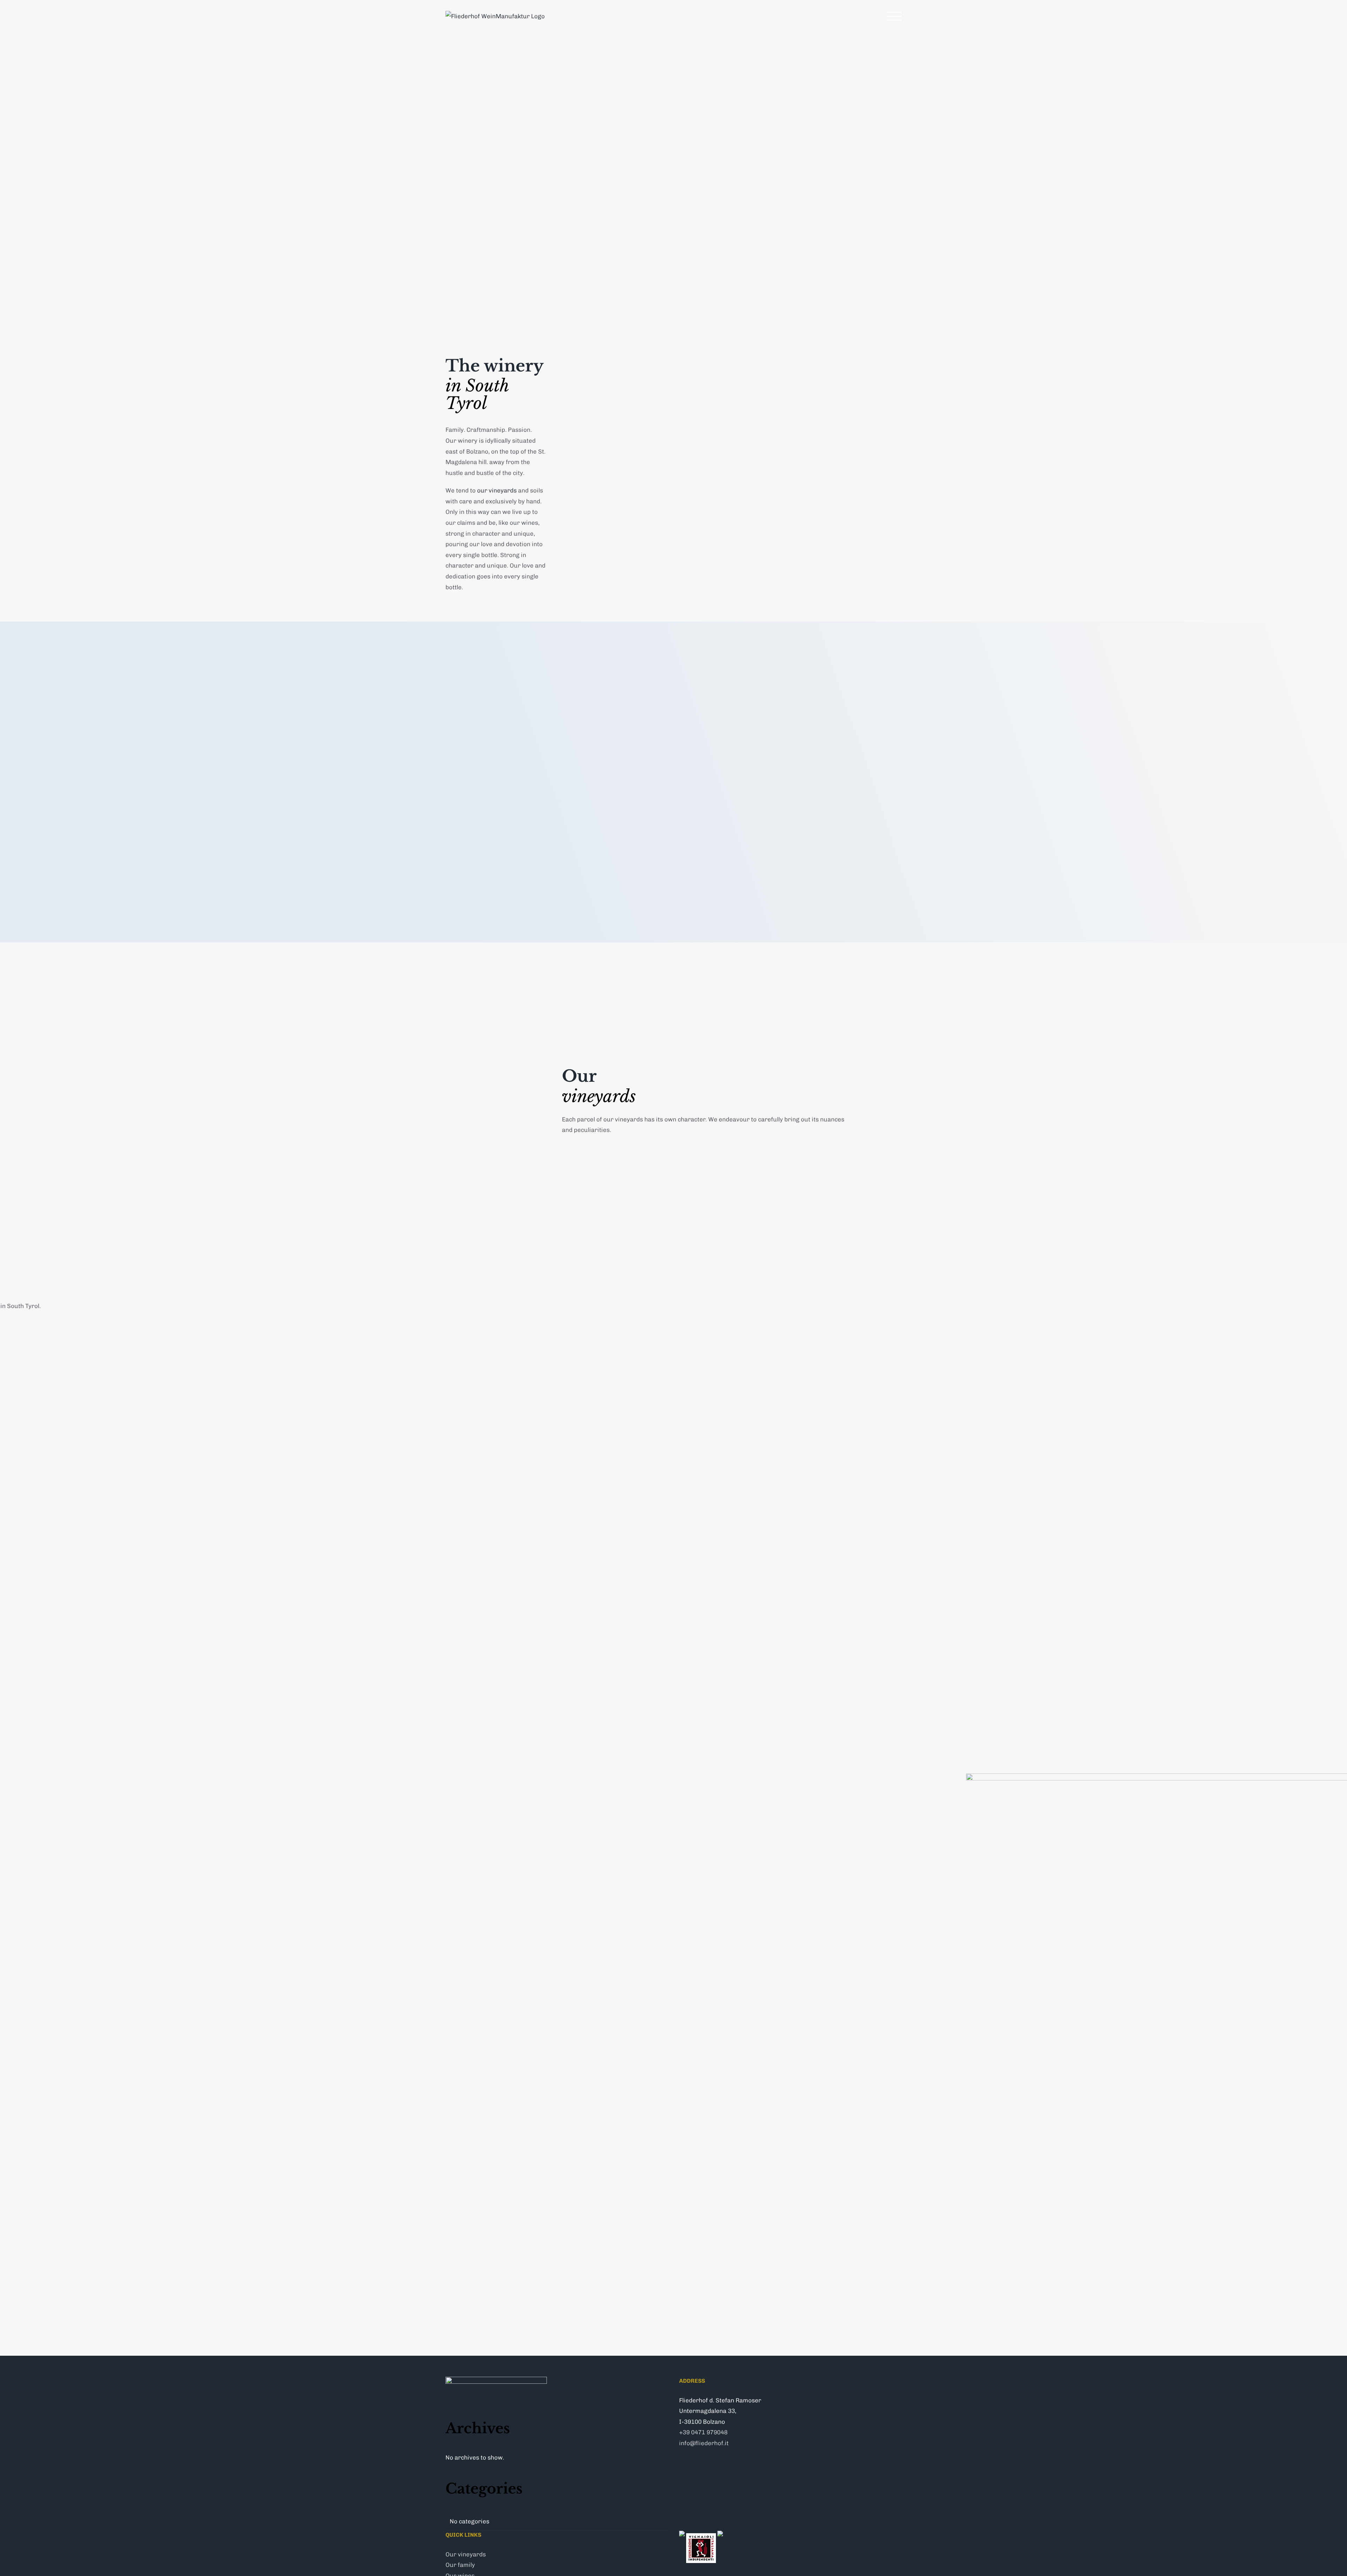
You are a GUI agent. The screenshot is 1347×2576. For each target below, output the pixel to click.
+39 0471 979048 (703, 2432)
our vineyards (497, 490)
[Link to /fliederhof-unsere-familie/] (68, 2135)
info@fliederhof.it (704, 2443)
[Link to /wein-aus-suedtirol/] (714, 1389)
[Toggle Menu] (894, 16)
